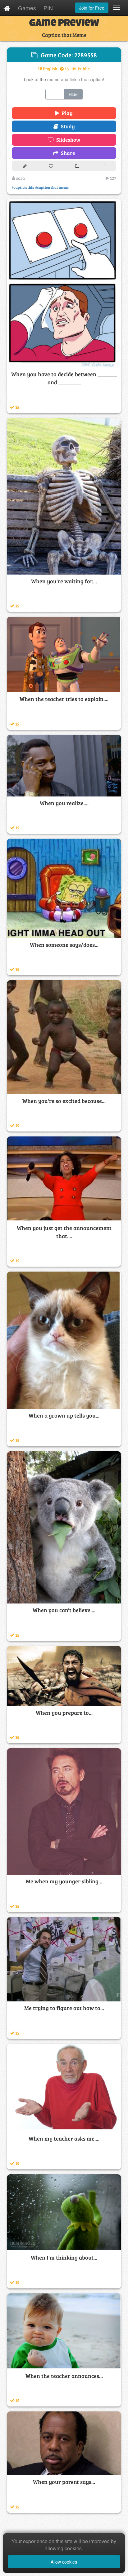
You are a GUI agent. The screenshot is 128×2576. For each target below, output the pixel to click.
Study (67, 126)
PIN (48, 8)
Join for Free (92, 8)
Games (27, 8)
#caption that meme (52, 187)
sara (20, 178)
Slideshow (67, 140)
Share (67, 153)
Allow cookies (64, 2562)
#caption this (23, 187)
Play (66, 113)
